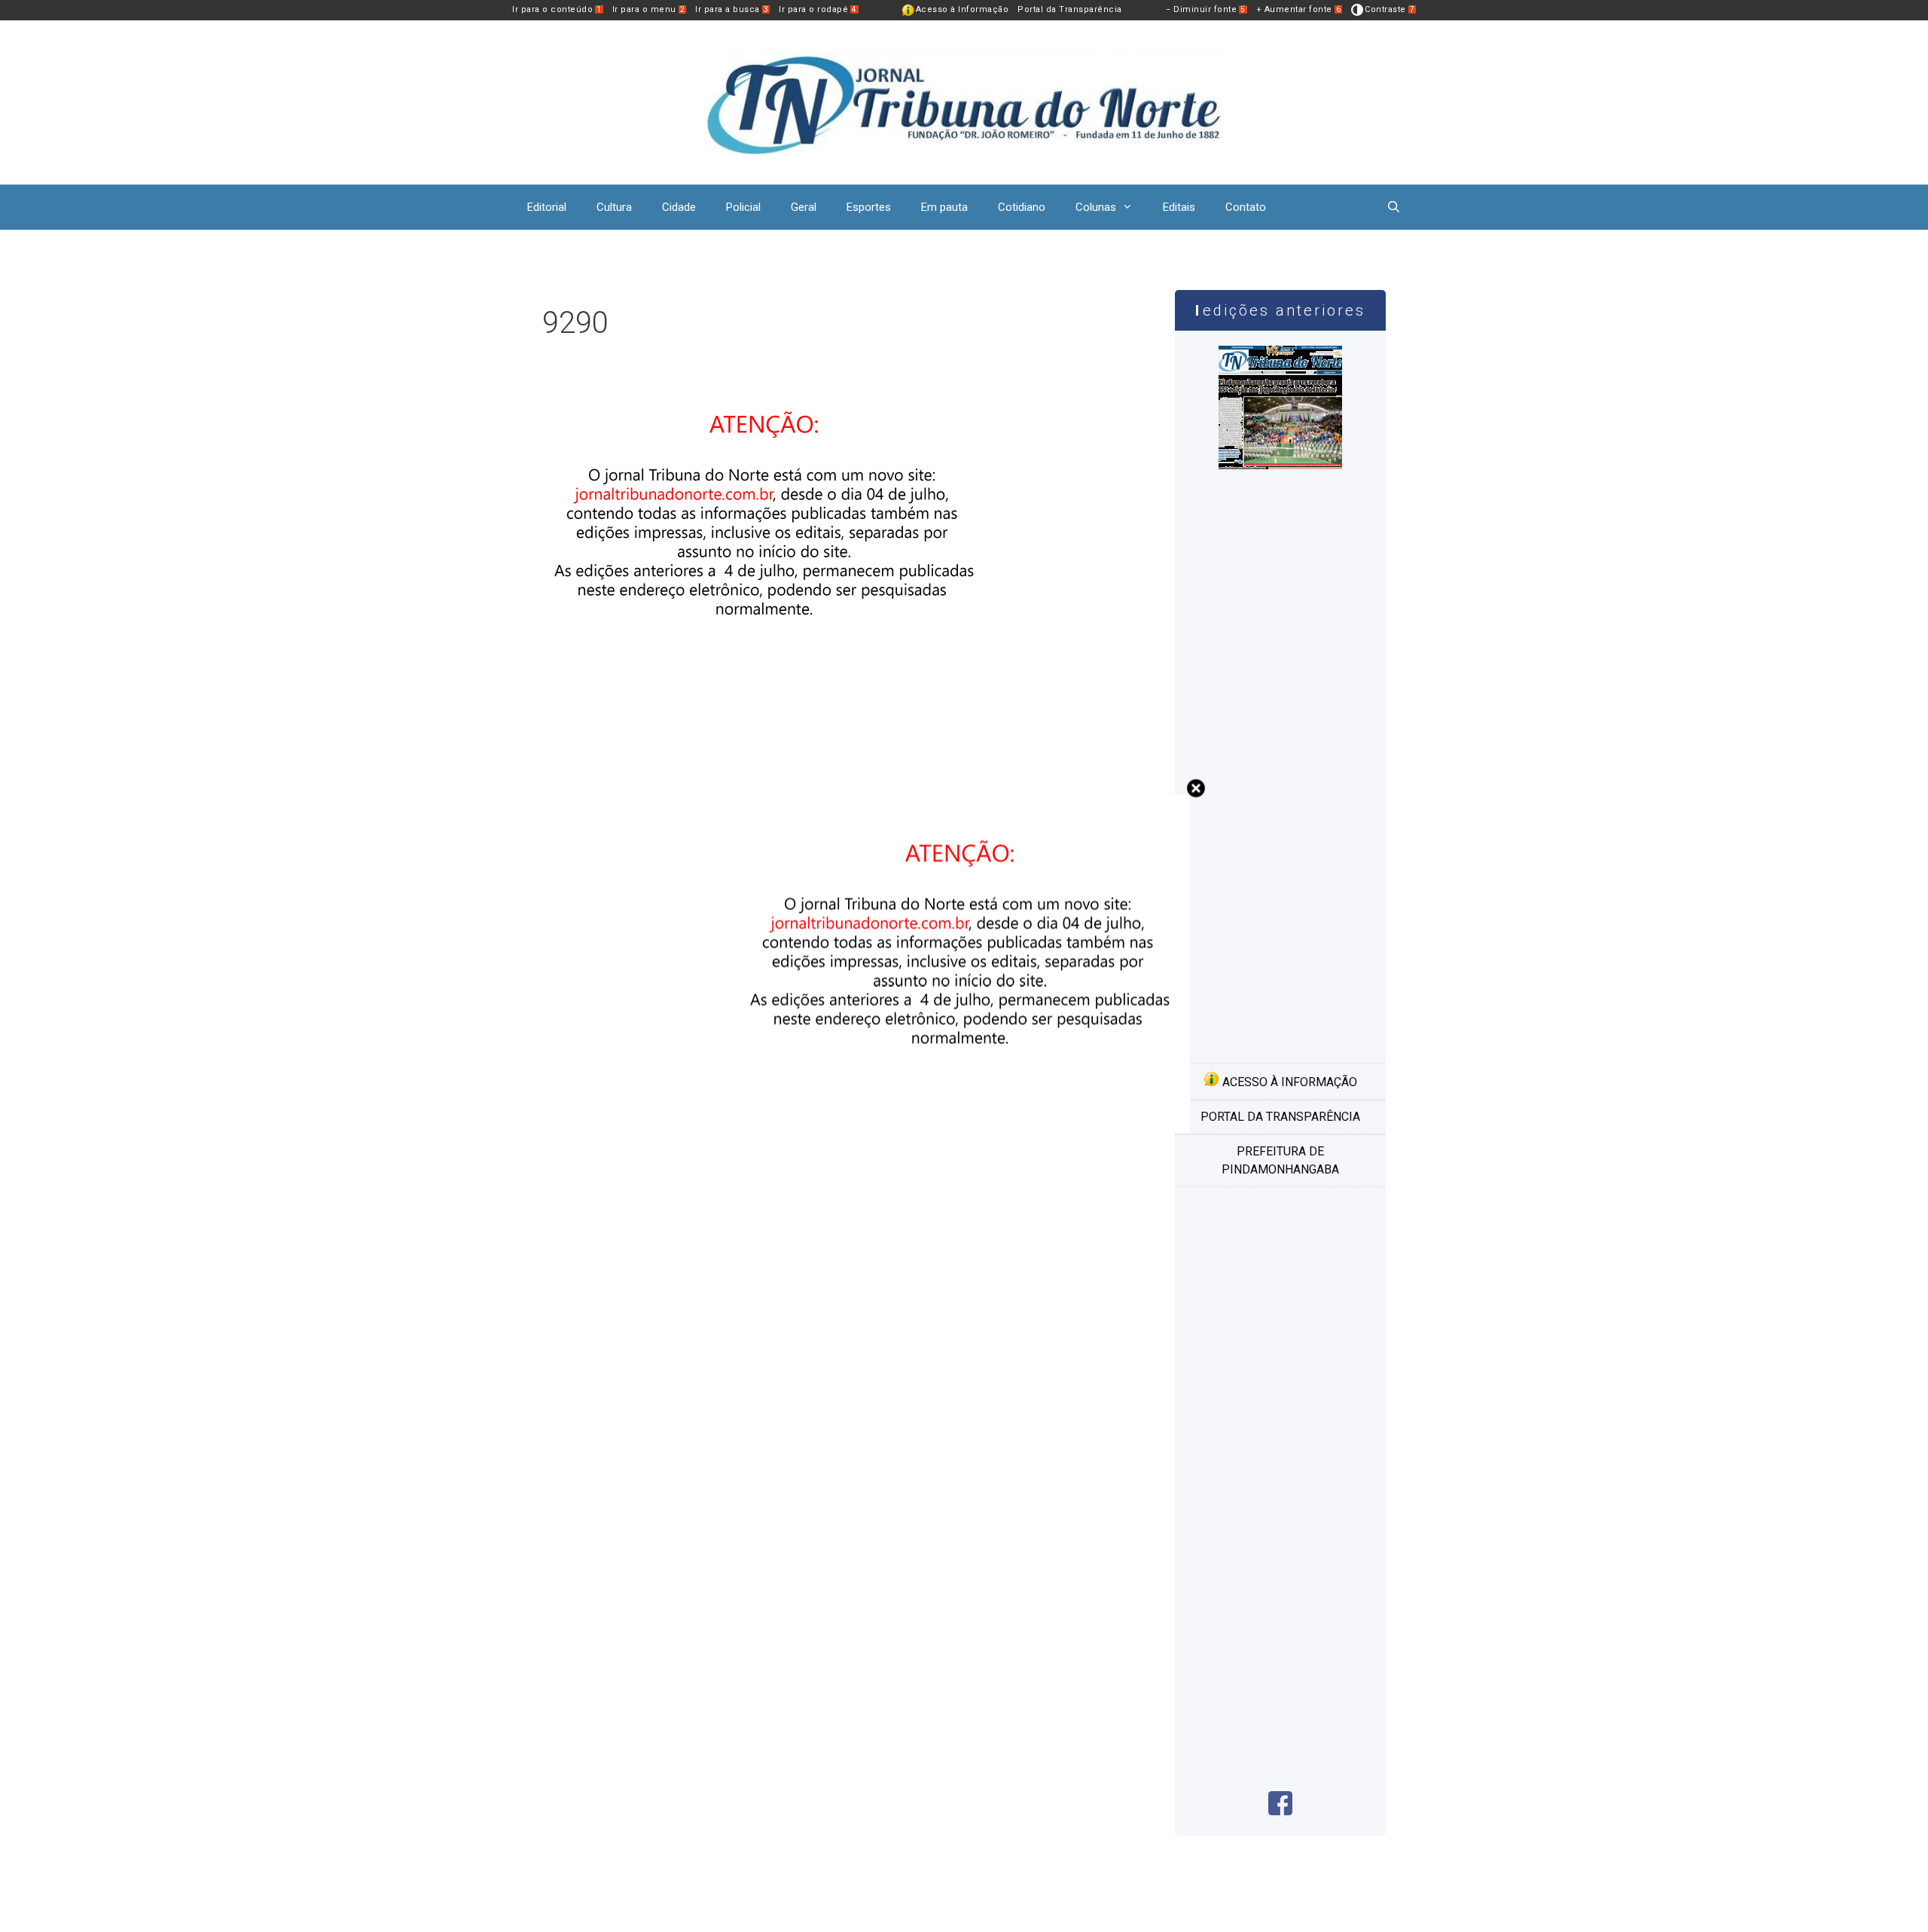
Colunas (1096, 207)
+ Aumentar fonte (1299, 9)
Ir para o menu (649, 9)
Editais (1179, 207)
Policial (743, 207)
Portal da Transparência (1070, 9)
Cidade (679, 207)
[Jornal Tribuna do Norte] (964, 101)
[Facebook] (1280, 1811)
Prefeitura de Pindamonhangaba (1280, 1160)
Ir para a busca (732, 9)
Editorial (547, 207)
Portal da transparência (1280, 1117)
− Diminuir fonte (1206, 9)
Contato (1246, 207)
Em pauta (944, 207)
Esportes (869, 207)
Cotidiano (1022, 207)
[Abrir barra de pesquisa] (1394, 207)
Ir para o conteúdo (557, 9)
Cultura (614, 207)
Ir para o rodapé (818, 9)
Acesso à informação (1288, 1082)
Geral (804, 207)
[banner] (768, 700)
